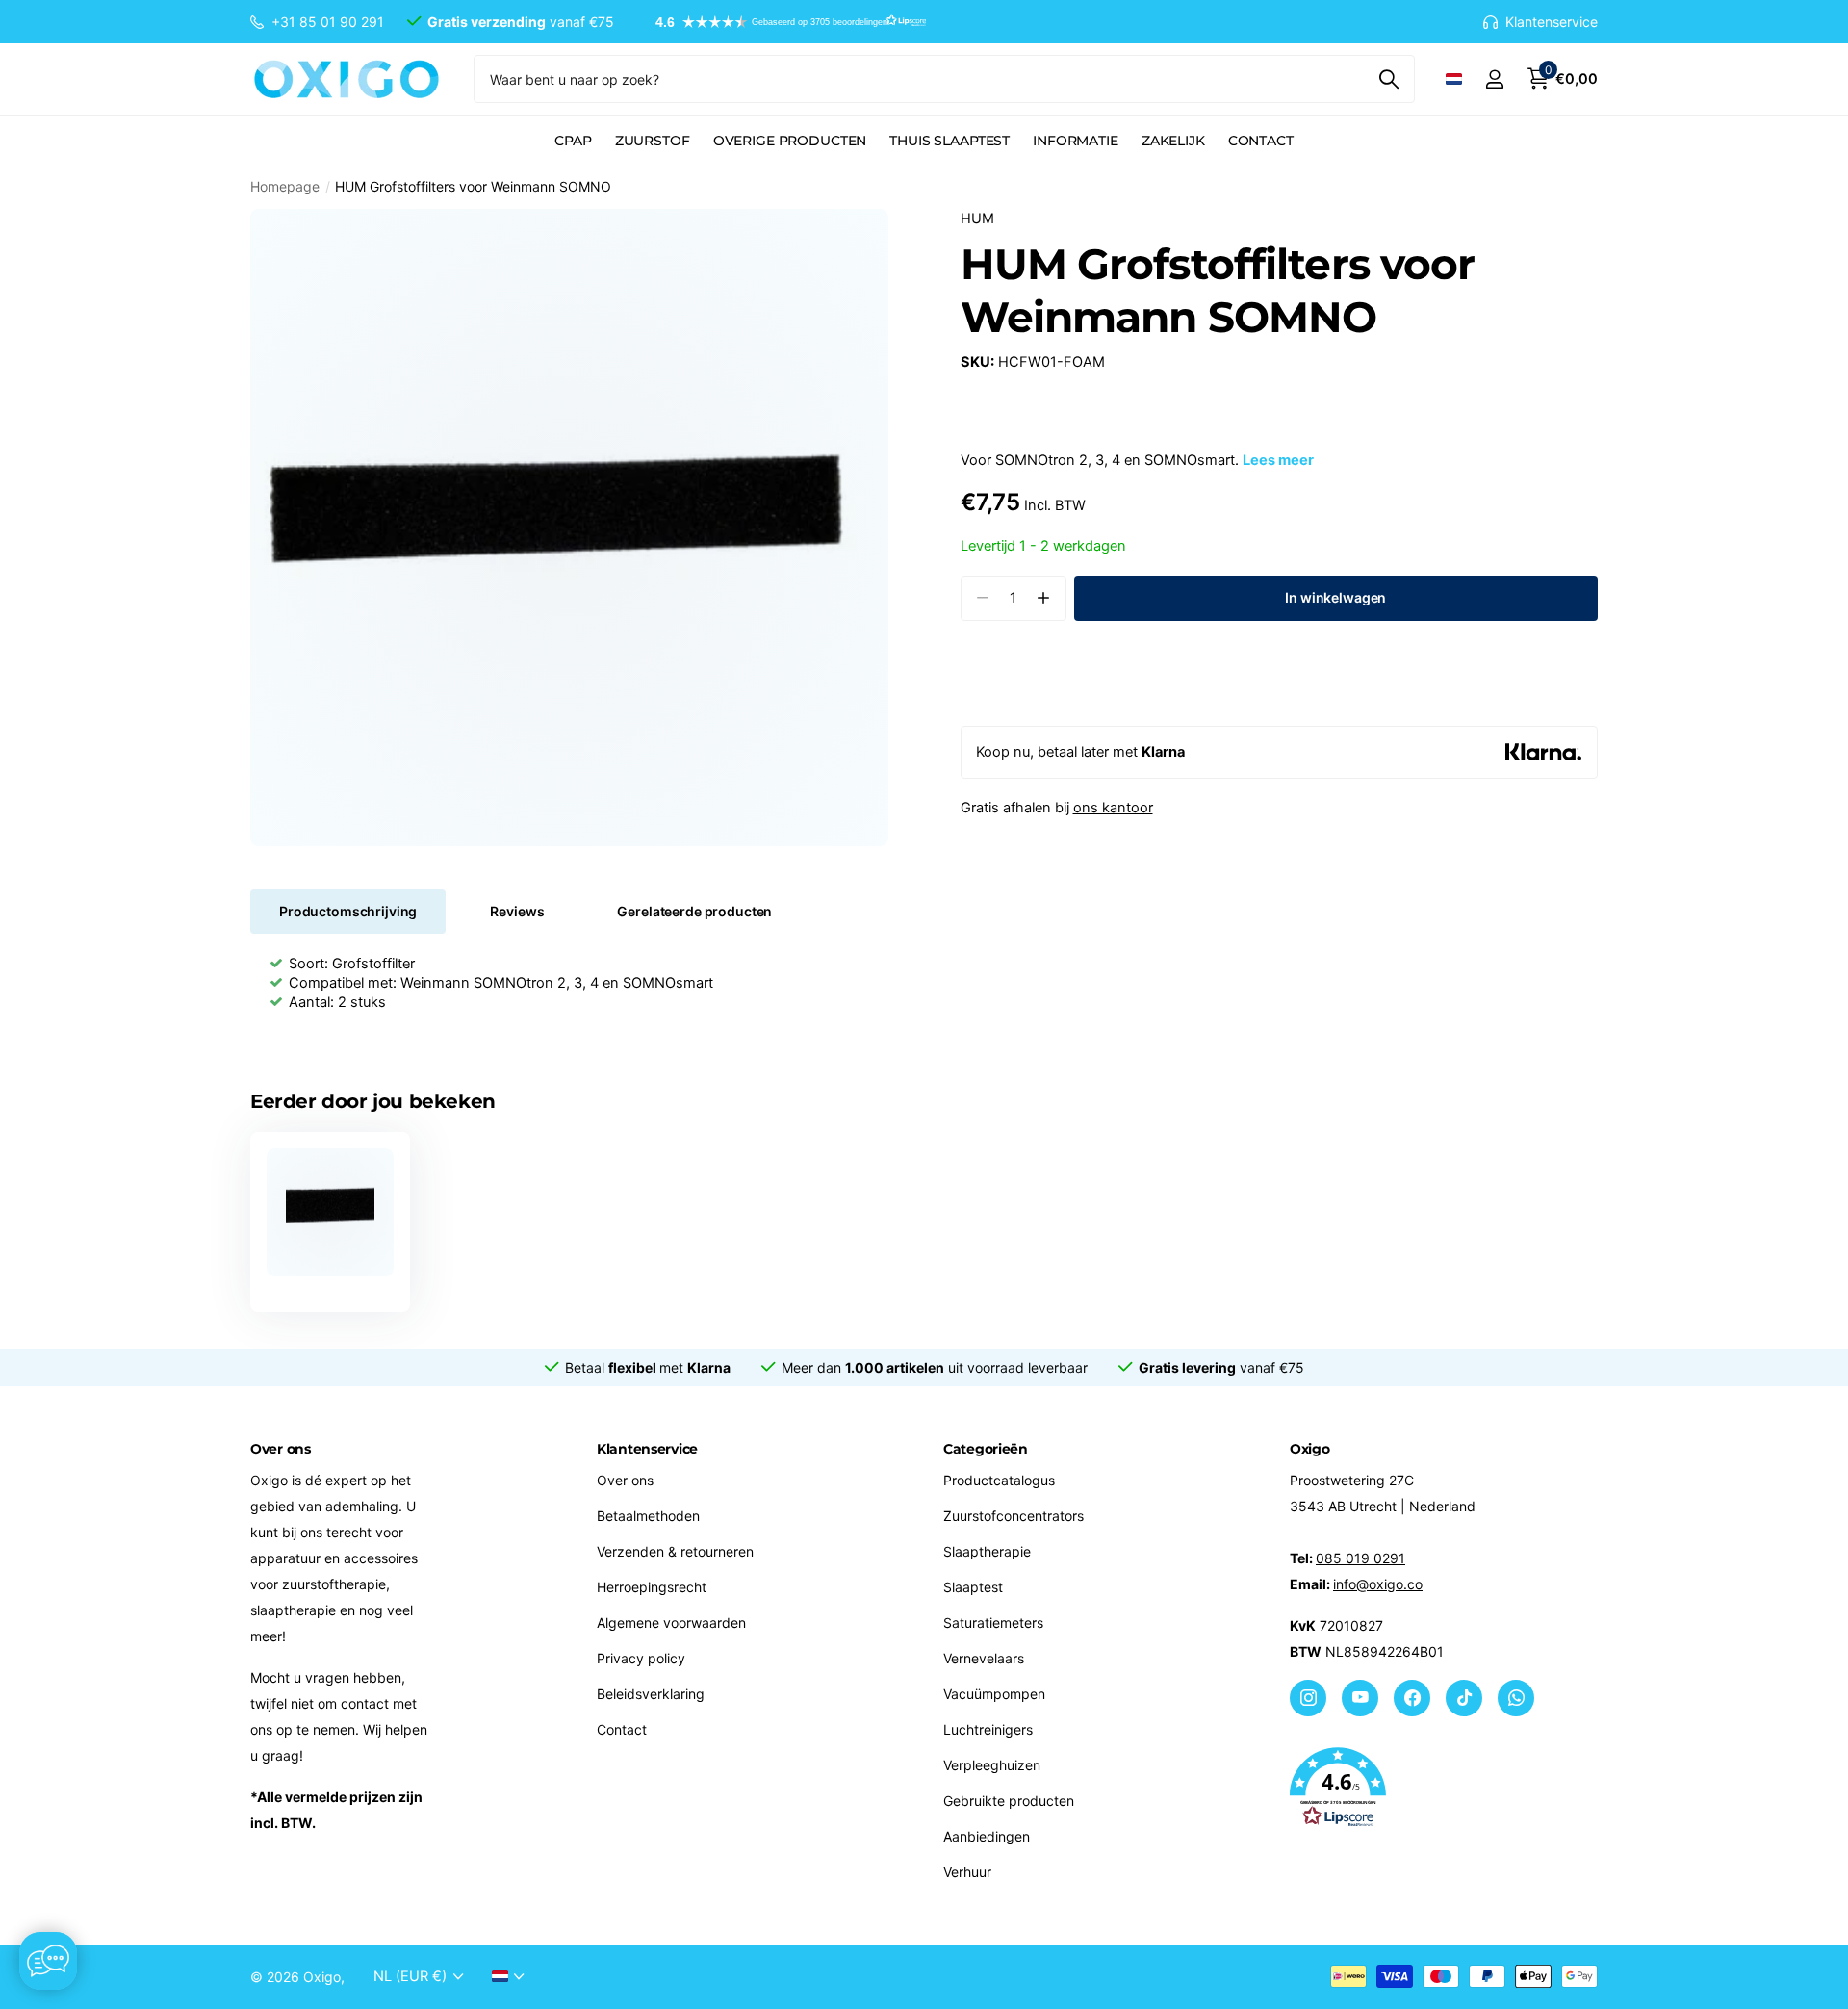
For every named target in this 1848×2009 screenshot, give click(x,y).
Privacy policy (641, 1658)
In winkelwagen (1335, 597)
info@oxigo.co (1378, 1584)
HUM (977, 219)
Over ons (625, 1480)
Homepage (285, 186)
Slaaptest (973, 1587)
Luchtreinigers (988, 1729)
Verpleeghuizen (992, 1765)
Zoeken (1388, 79)
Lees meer (1278, 460)
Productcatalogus (999, 1480)
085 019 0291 (1360, 1558)
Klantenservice (647, 1449)
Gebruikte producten (1009, 1801)
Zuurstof (653, 141)
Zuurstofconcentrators (1014, 1516)
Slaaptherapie (987, 1551)
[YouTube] (1360, 1698)
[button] (782, 22)
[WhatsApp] (1516, 1698)
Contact (1261, 141)
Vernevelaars (984, 1658)
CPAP (573, 141)
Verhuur (967, 1872)
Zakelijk (1173, 141)
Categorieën (986, 1449)
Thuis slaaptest (950, 141)
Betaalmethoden (648, 1516)
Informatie (1076, 141)
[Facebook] (1412, 1698)
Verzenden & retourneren (675, 1551)
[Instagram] (1308, 1698)
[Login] (1494, 79)
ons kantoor (1113, 808)
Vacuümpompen (994, 1694)
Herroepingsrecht (652, 1587)
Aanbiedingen (987, 1836)
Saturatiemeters (993, 1623)
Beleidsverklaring (651, 1694)
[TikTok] (1464, 1698)
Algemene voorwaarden (671, 1623)
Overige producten (790, 141)
